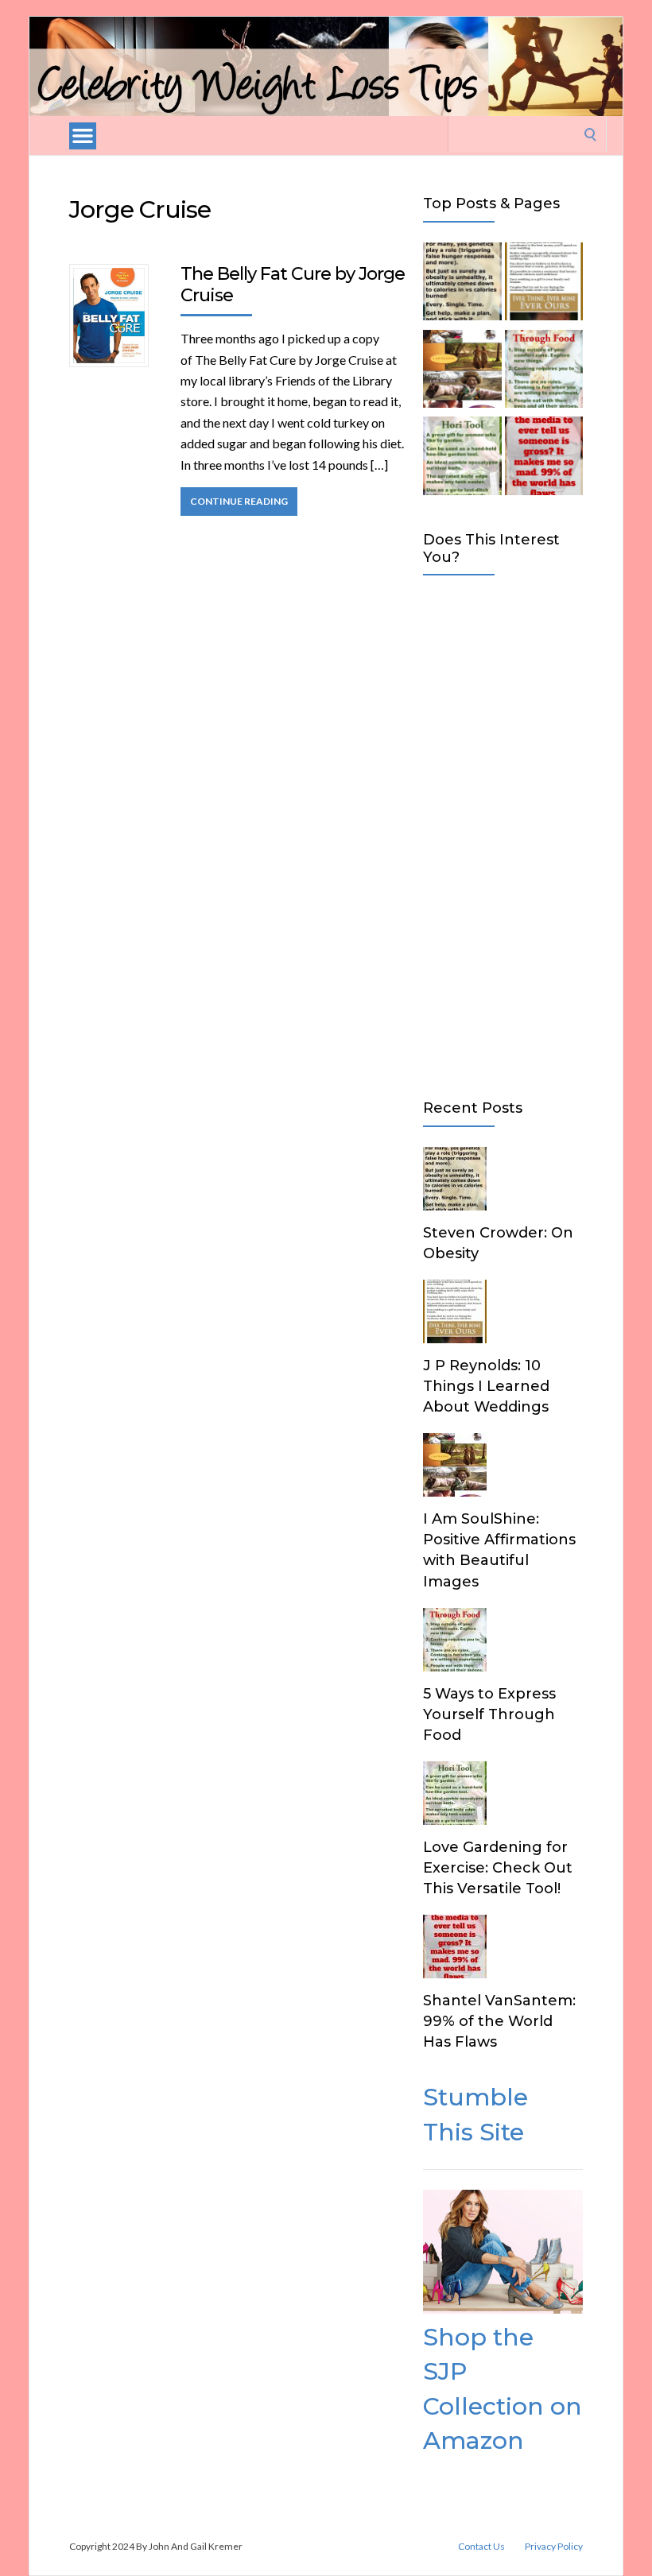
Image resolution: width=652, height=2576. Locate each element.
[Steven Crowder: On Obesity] (462, 285)
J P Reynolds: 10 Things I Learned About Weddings (486, 1386)
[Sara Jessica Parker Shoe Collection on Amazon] (503, 2309)
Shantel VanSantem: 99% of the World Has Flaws (499, 2021)
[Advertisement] (503, 834)
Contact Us (481, 2547)
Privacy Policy (554, 2547)
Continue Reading (239, 501)
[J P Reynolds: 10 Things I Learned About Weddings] (544, 285)
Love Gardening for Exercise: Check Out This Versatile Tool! (498, 1868)
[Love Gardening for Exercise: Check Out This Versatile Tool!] (462, 459)
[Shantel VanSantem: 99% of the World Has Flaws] (544, 459)
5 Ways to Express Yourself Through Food (489, 1714)
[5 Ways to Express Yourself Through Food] (544, 372)
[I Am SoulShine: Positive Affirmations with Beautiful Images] (462, 372)
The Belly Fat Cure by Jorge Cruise (293, 284)
